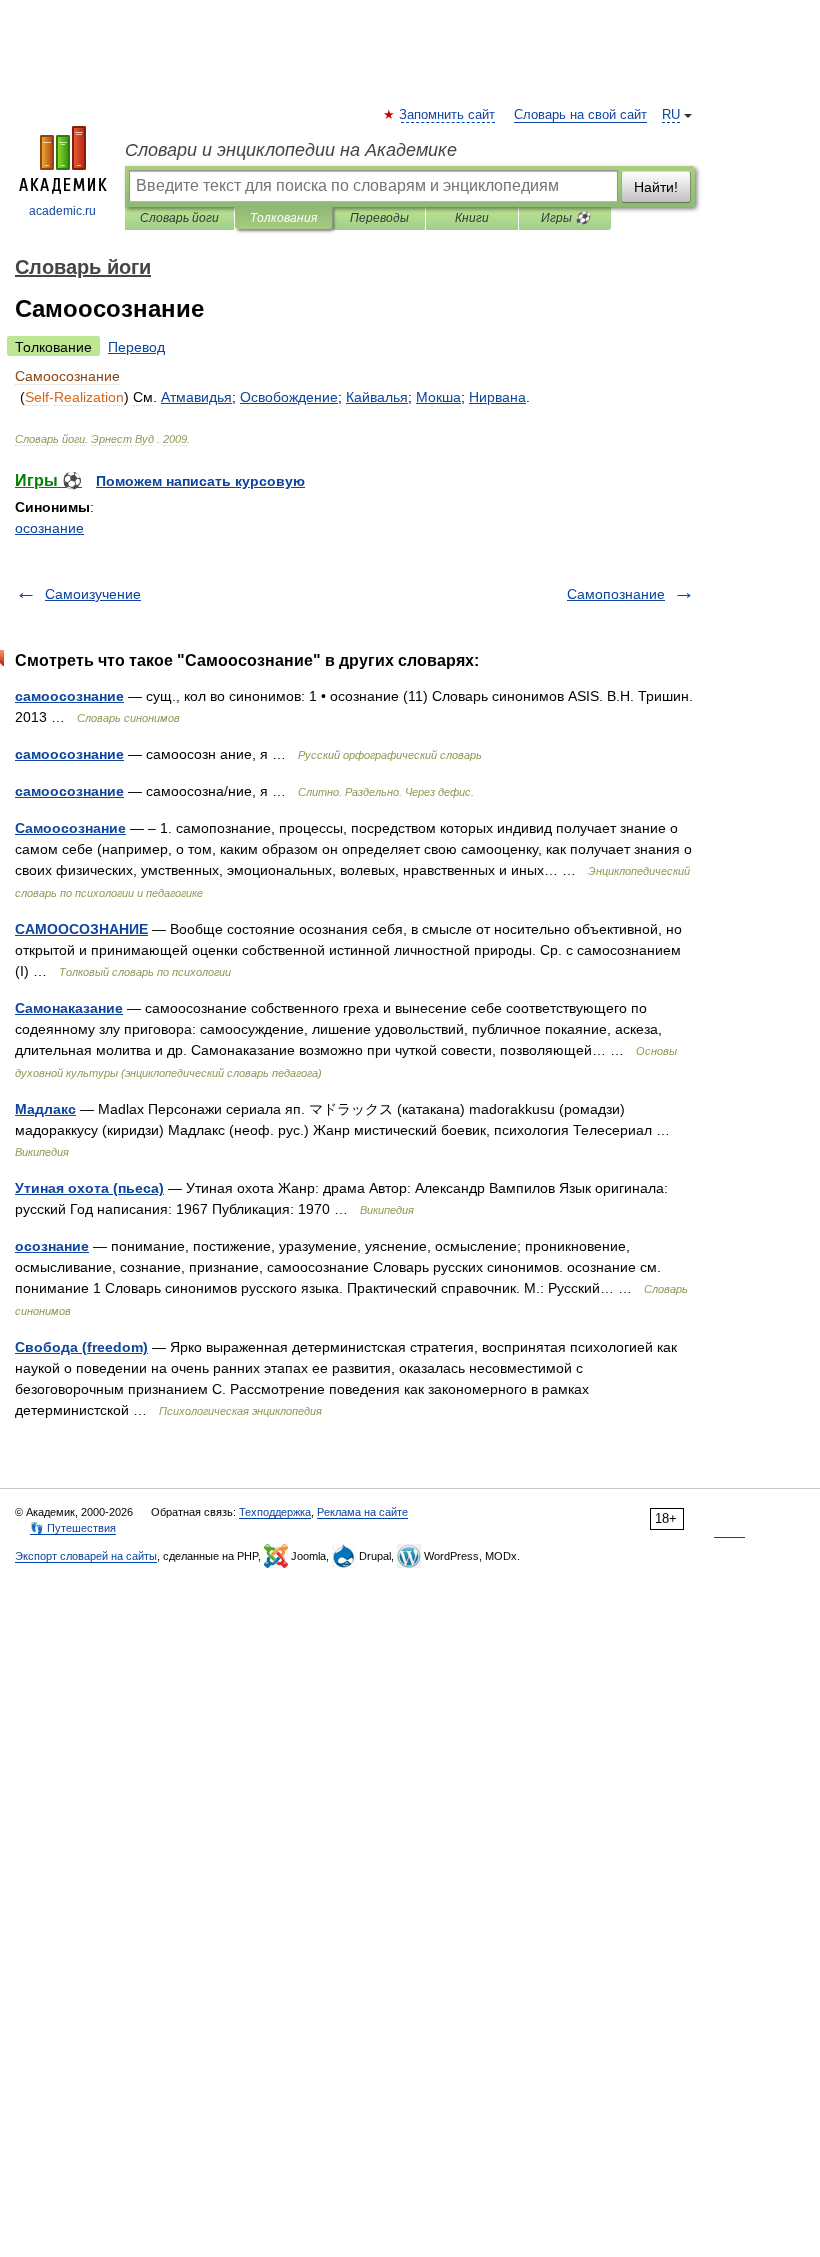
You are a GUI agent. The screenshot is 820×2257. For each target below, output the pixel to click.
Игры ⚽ (565, 218)
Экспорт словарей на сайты (86, 1556)
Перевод (136, 347)
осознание (49, 528)
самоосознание (69, 696)
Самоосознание (70, 828)
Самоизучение (93, 594)
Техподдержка (275, 1512)
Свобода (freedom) (81, 1347)
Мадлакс (45, 1109)
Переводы (379, 218)
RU (671, 115)
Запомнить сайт (448, 115)
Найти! (656, 187)
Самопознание (616, 594)
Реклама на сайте (362, 1512)
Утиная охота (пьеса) (89, 1188)
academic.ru (62, 211)
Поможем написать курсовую (200, 481)
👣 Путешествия (73, 1528)
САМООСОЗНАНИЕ (81, 929)
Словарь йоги (179, 218)
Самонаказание (69, 1008)
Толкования (283, 218)
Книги (472, 218)
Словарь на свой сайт (580, 115)
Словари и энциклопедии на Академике (291, 150)
